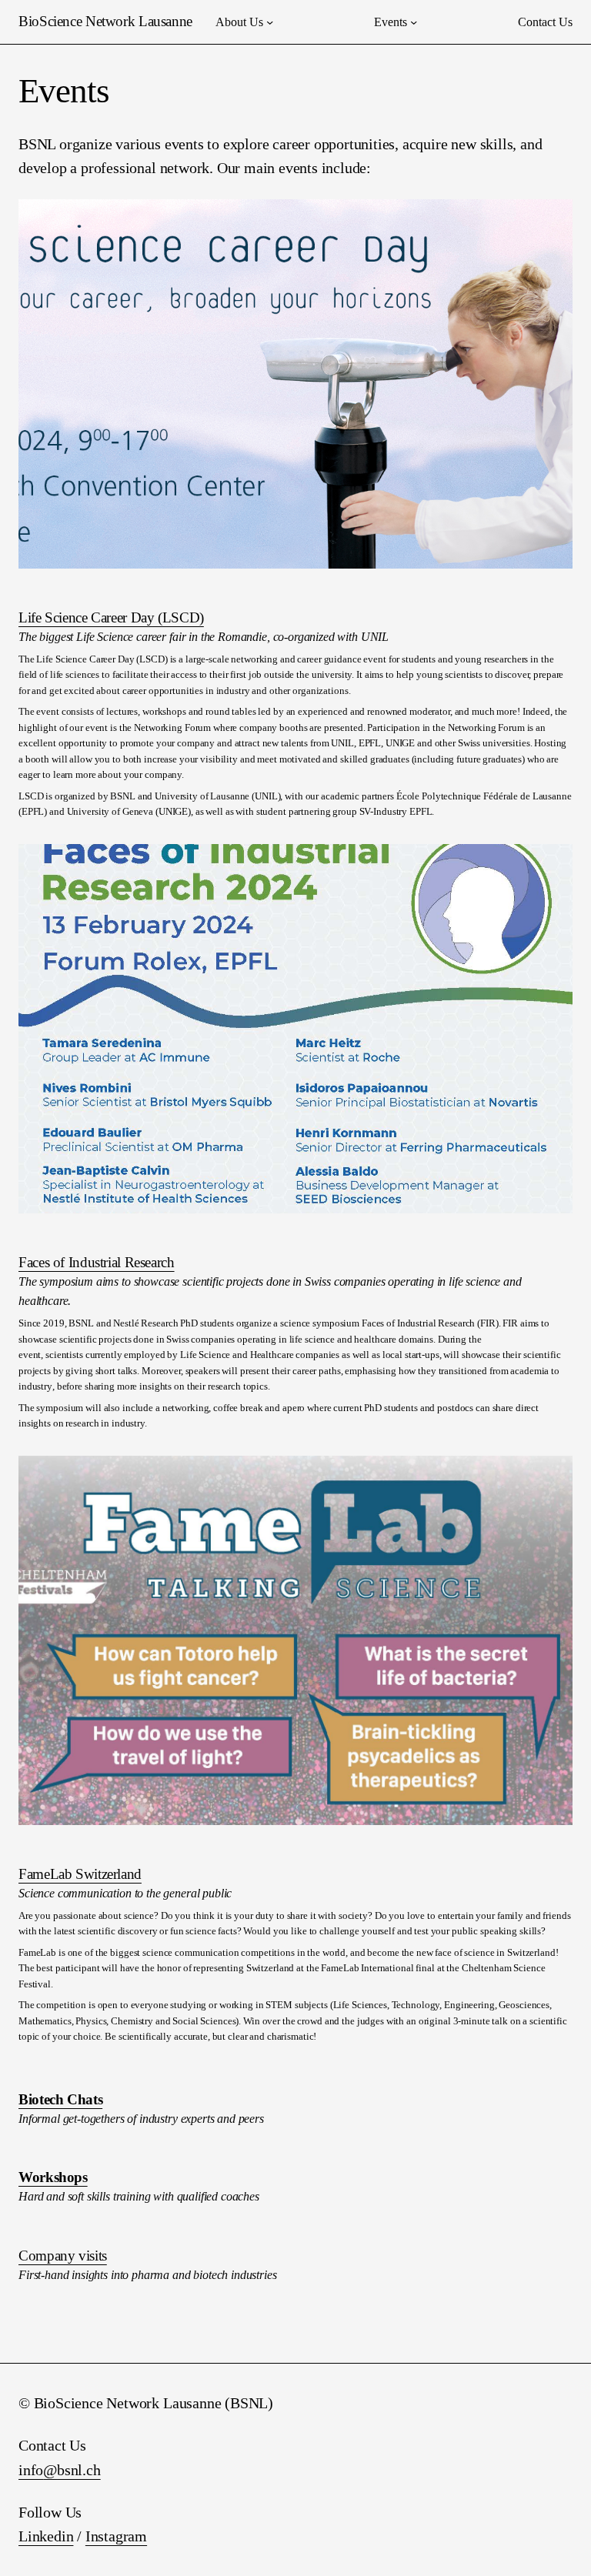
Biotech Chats (60, 2099)
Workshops (53, 2177)
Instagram (116, 2536)
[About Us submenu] (270, 22)
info (31, 2470)
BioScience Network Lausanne (105, 21)
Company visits (63, 2256)
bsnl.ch (79, 2470)
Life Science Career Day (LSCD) (111, 617)
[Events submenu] (414, 22)
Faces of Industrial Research (97, 1262)
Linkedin (46, 2536)
